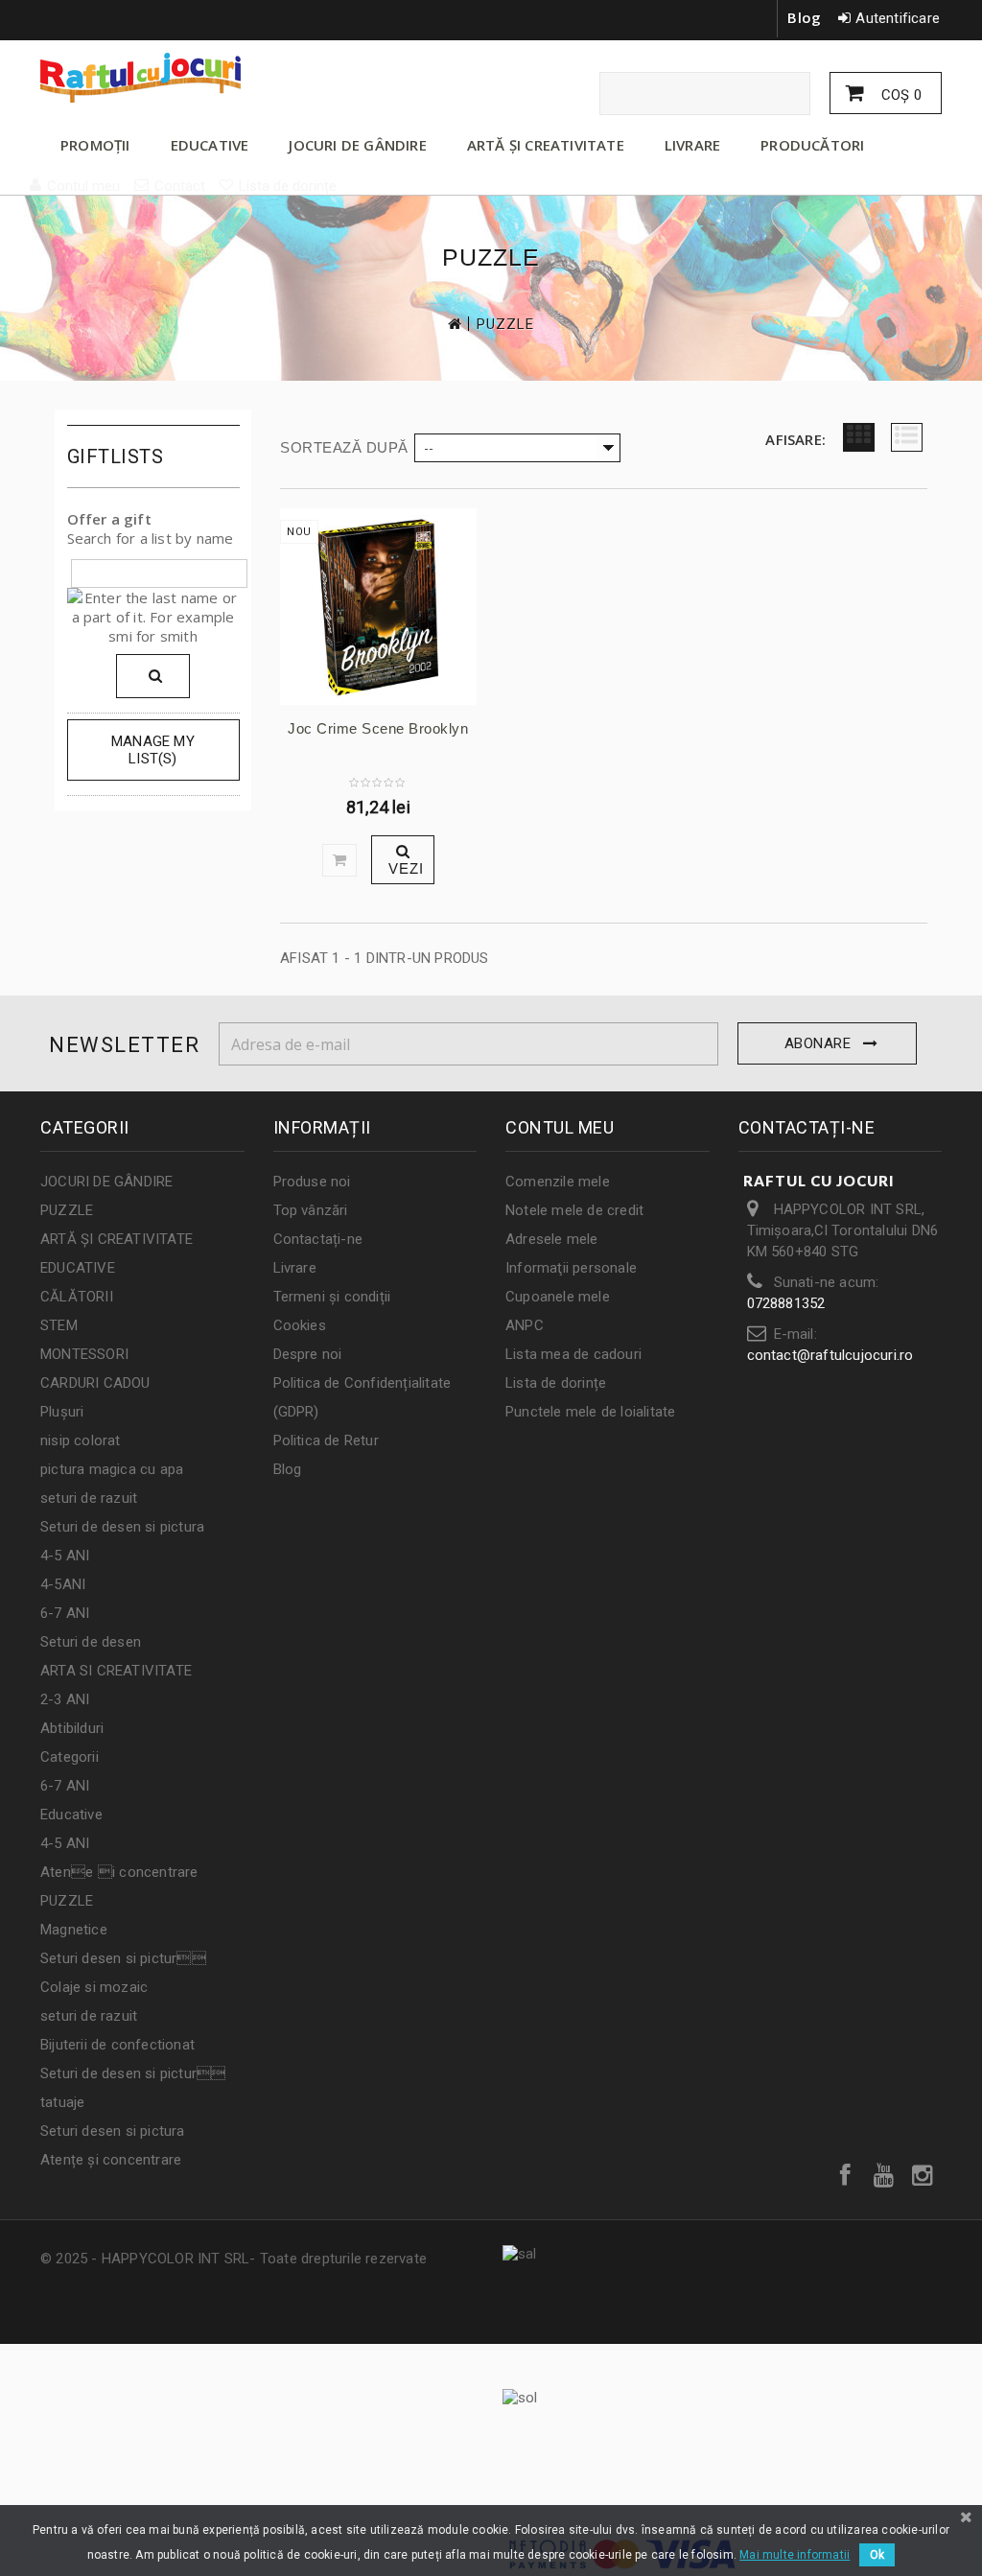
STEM (59, 1325)
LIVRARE (692, 145)
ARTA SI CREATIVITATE (116, 1671)
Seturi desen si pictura (113, 2131)
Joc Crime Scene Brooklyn (378, 728)
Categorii (70, 1757)
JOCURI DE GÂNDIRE (357, 145)
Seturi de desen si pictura (122, 1527)
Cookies (300, 1325)
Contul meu (560, 1127)
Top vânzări (311, 1210)
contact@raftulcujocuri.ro (830, 1355)
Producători (812, 145)
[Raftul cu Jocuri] (181, 78)
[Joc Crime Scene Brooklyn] (378, 607)
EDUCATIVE (210, 145)
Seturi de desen (91, 1642)
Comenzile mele (558, 1182)
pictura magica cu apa (112, 1469)
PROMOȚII (95, 145)
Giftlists (116, 457)
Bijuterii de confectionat (117, 2045)
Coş (900, 95)
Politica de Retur (326, 1440)
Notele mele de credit (574, 1210)
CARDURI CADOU (95, 1383)
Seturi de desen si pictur (133, 2073)
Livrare (295, 1268)
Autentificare (898, 18)
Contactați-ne (318, 1239)
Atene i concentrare (119, 1872)
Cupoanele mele (558, 1297)
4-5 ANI (65, 1556)
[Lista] (907, 437)
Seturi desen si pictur (123, 1958)
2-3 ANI (65, 1699)
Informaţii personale (571, 1268)
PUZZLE (67, 1210)
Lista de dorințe (556, 1383)
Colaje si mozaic (94, 1987)
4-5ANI (63, 1584)
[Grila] (859, 437)
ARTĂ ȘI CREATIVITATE (546, 145)
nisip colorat (81, 1440)
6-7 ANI (65, 1613)
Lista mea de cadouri (573, 1354)
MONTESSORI (84, 1354)
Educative (71, 1815)
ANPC (525, 1325)
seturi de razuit (89, 1498)
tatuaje (62, 2102)
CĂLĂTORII (77, 1297)
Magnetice (74, 1930)
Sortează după (344, 447)
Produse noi (312, 1182)
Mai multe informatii (795, 2555)
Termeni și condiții (332, 1297)
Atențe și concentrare (111, 2160)
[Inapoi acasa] (454, 324)
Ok (877, 2555)
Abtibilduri (72, 1728)
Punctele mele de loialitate (590, 1412)
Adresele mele (552, 1239)
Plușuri (62, 1412)
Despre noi (308, 1354)
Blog (804, 17)
